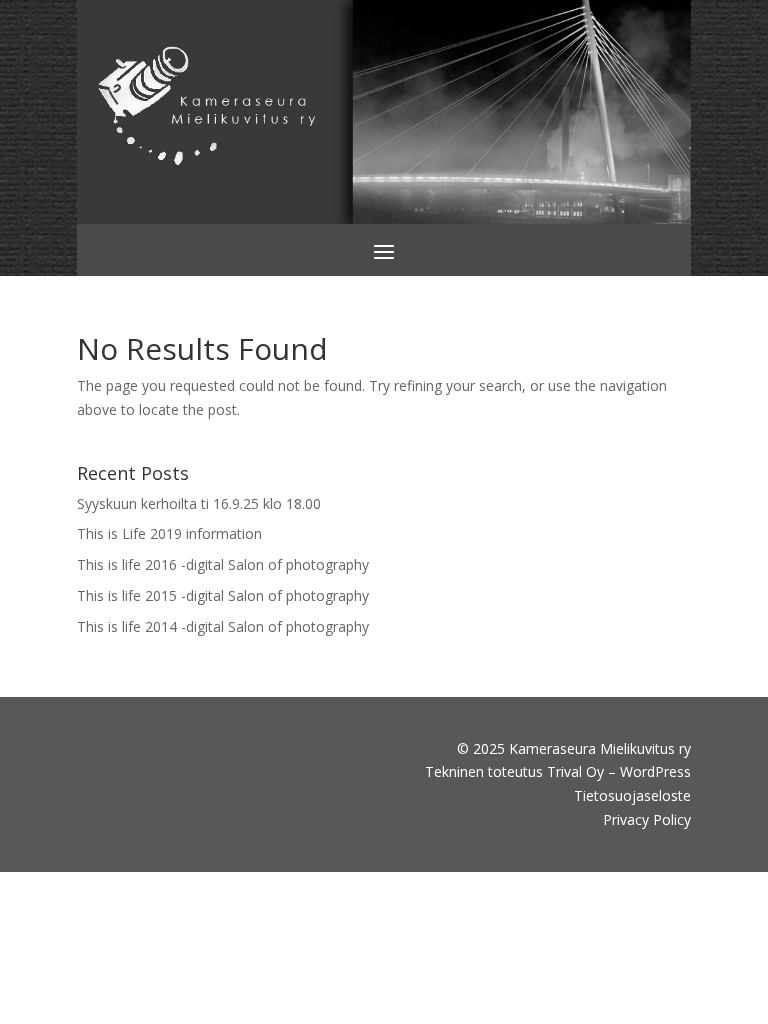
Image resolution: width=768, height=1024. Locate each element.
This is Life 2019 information (169, 533)
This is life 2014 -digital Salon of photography (223, 626)
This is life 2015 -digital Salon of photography (223, 595)
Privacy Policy (647, 819)
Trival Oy (575, 771)
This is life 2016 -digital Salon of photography (223, 564)
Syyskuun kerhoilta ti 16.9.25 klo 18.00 (199, 503)
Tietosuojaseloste (632, 795)
